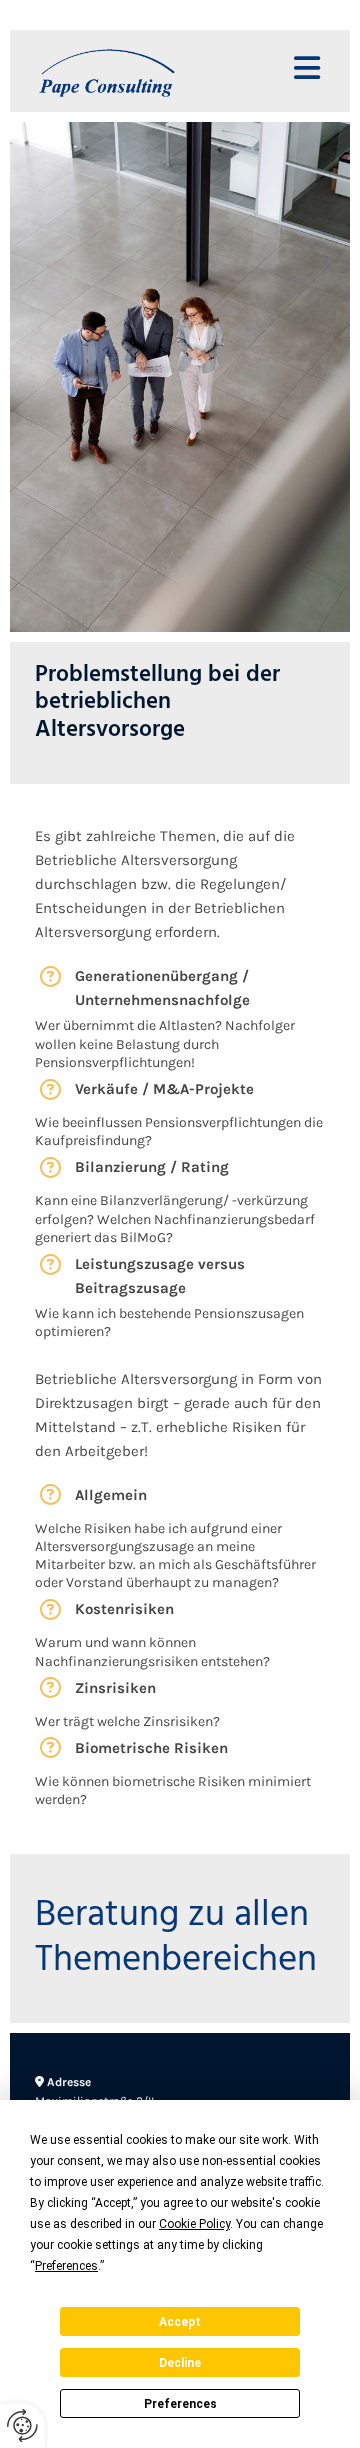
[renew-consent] (22, 2425)
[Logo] (130, 71)
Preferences (180, 2404)
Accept (180, 2322)
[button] (290, 70)
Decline (180, 2363)
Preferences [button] (66, 2266)
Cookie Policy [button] (194, 2224)
